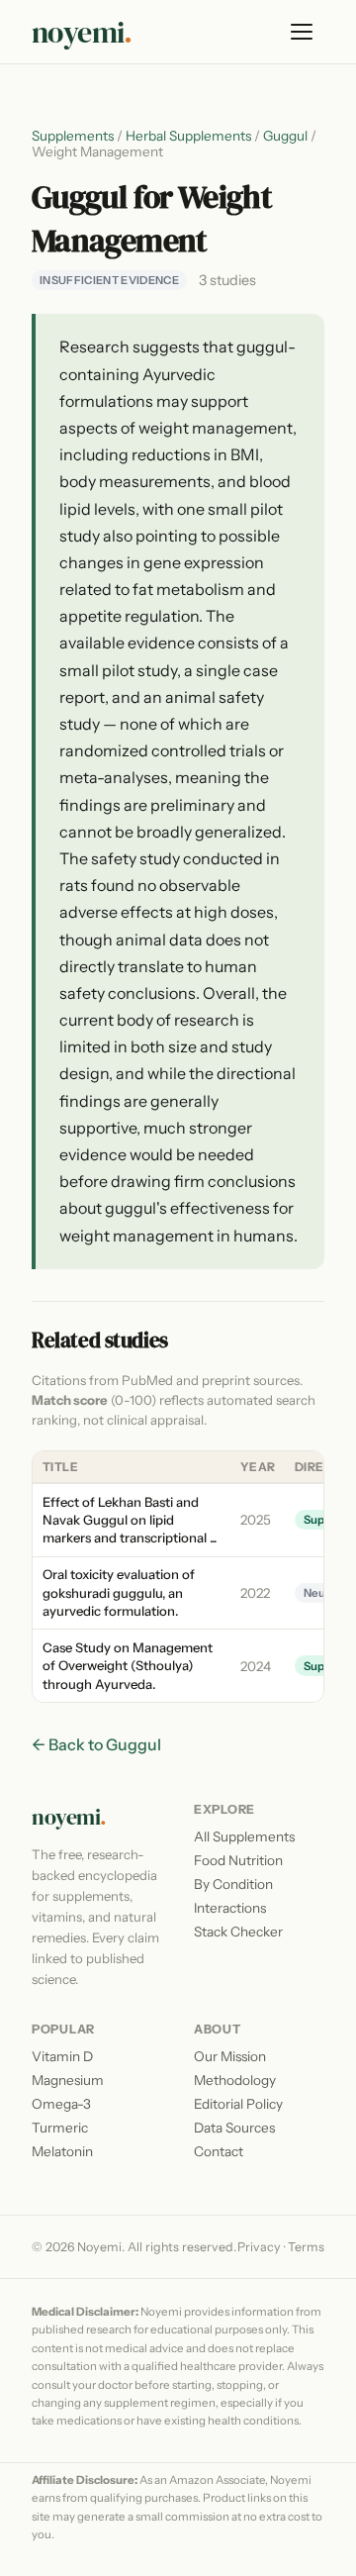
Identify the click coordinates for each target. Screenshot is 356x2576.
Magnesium (68, 2080)
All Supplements (244, 1836)
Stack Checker (238, 1932)
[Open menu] (303, 32)
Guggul (285, 136)
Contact (219, 2151)
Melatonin (62, 2151)
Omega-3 (61, 2104)
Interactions (230, 1908)
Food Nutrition (238, 1860)
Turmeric (60, 2128)
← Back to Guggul (96, 1744)
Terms (306, 2247)
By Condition (233, 1884)
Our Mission (230, 2056)
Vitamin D (62, 2056)
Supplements (73, 136)
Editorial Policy (238, 2104)
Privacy (259, 2247)
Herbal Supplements (188, 136)
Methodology (235, 2080)
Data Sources (234, 2128)
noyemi (82, 32)
